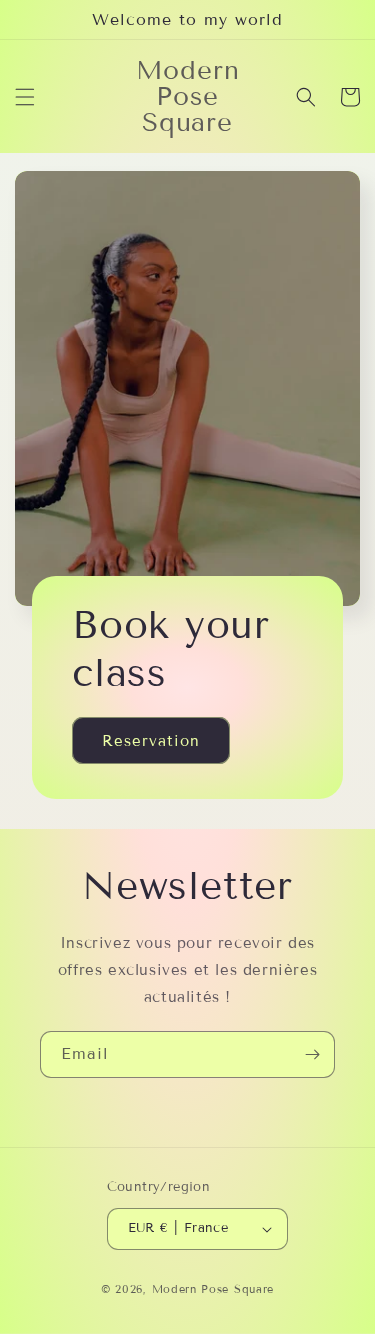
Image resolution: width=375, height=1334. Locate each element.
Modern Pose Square (213, 1289)
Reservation (151, 741)
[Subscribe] (312, 1054)
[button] (25, 97)
